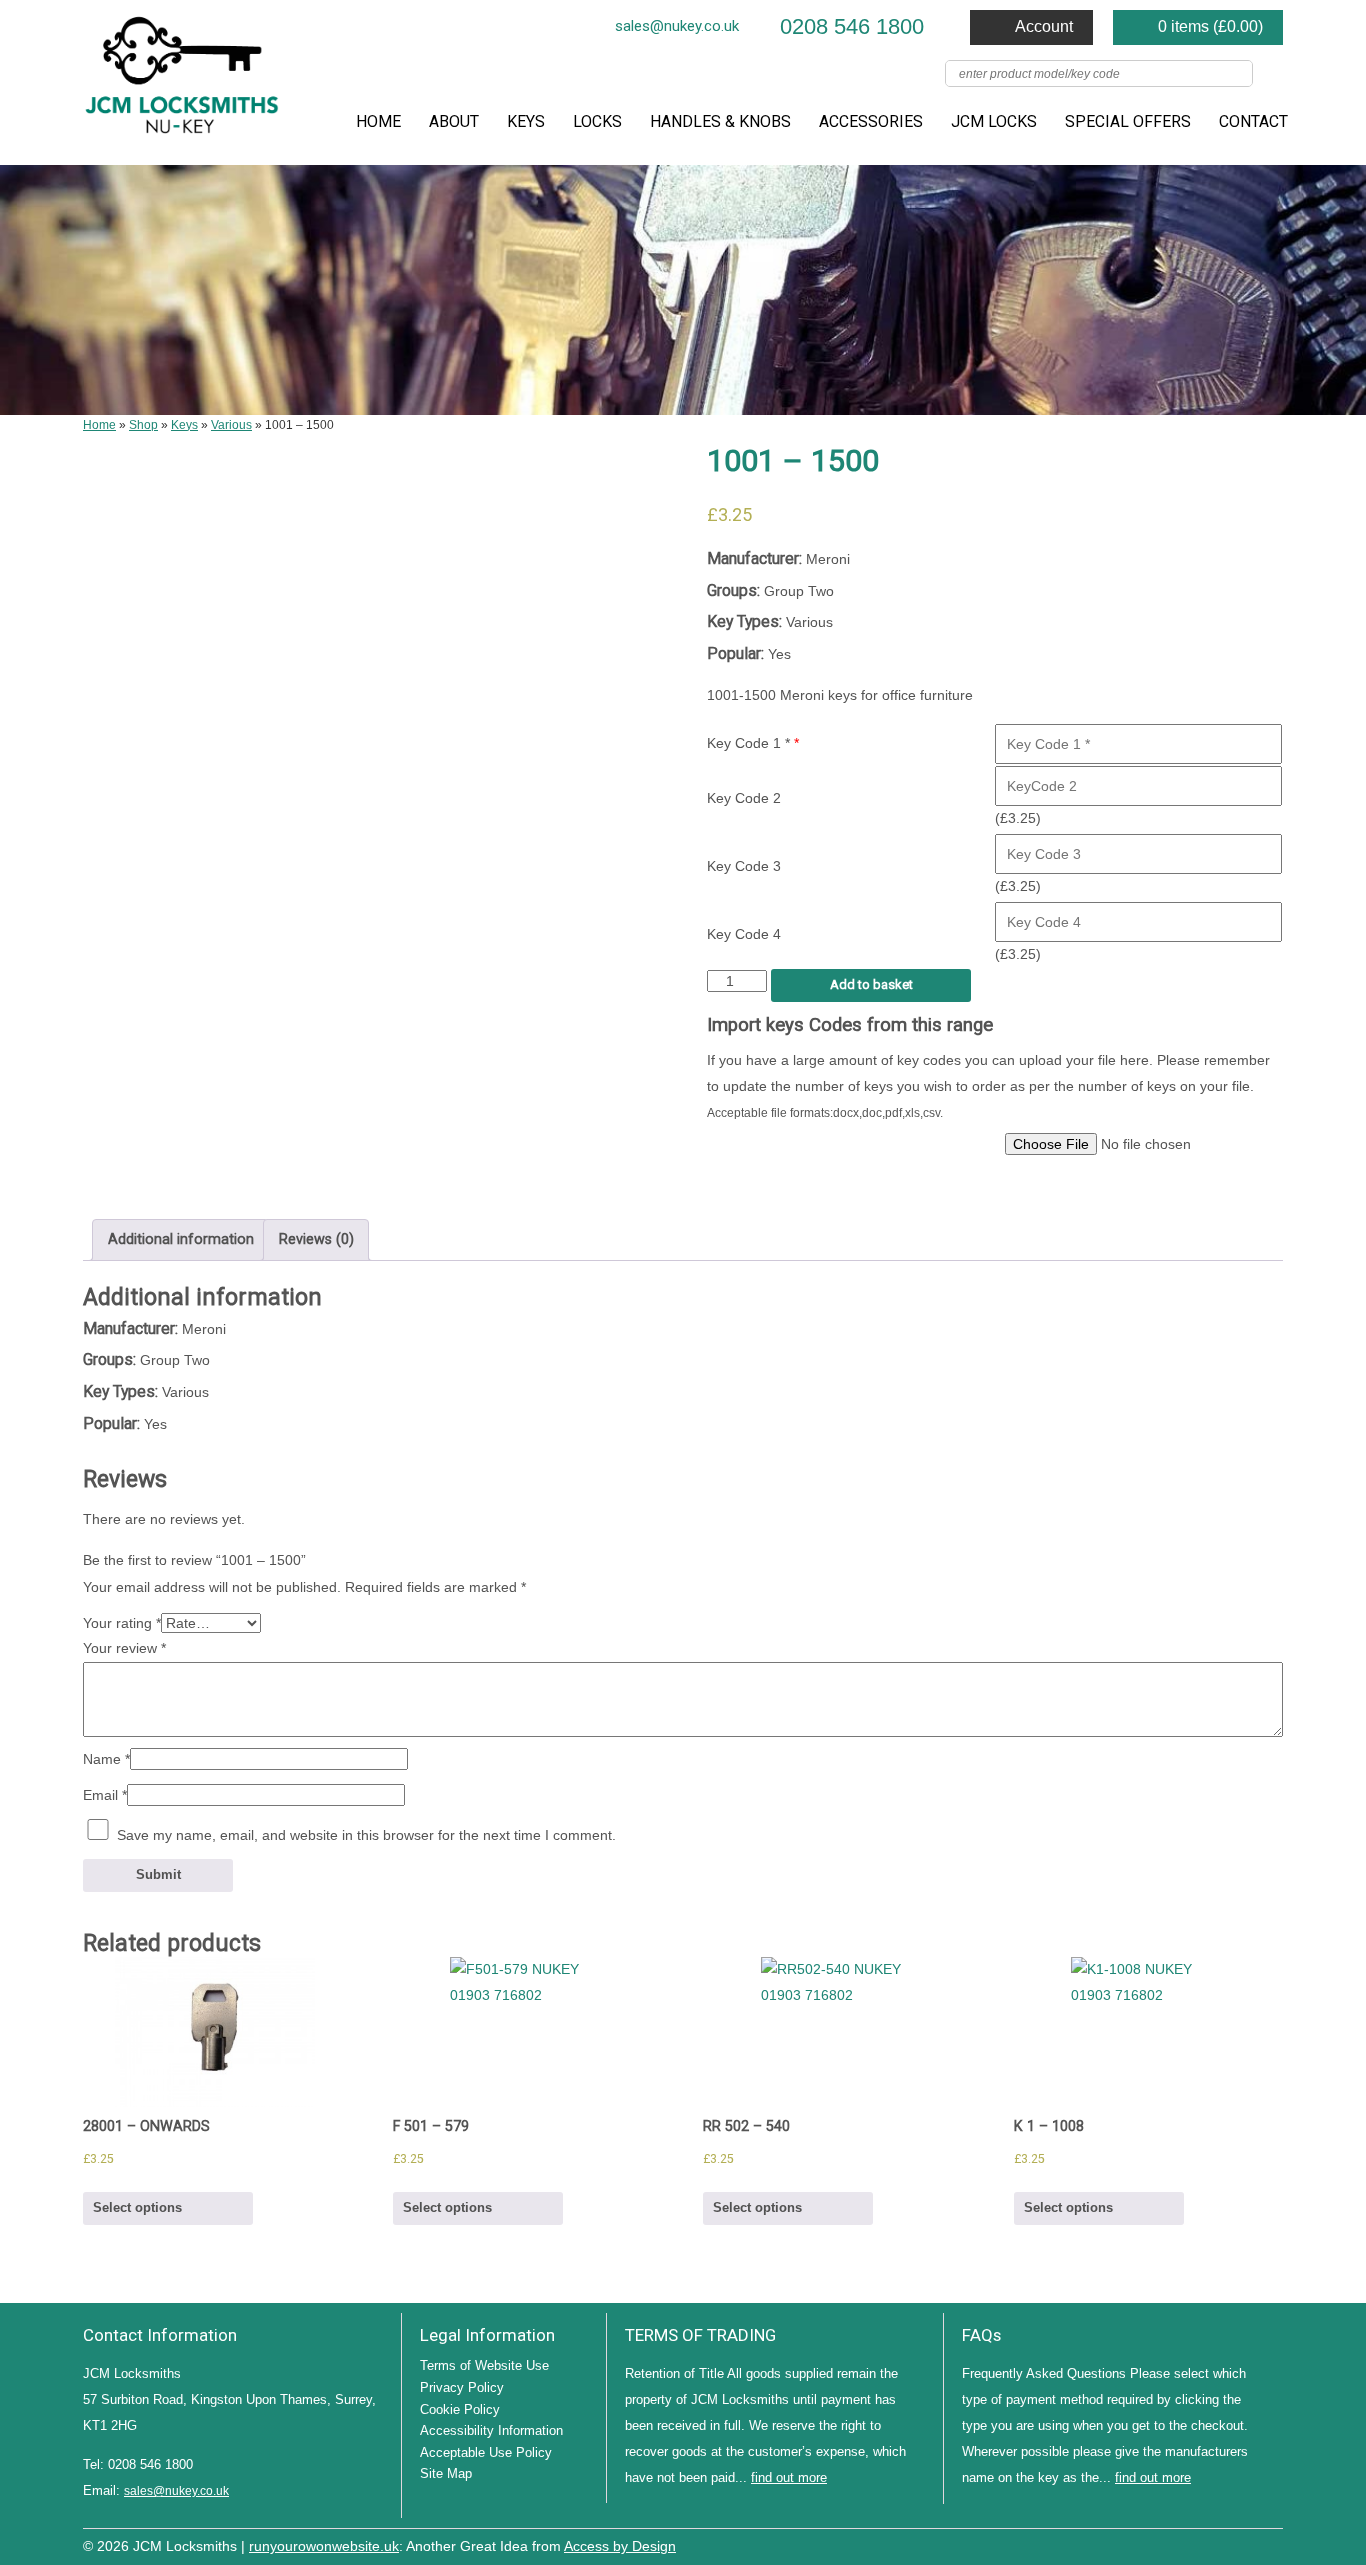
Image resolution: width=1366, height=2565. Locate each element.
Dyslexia (1243, 2544)
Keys (526, 121)
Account (1044, 26)
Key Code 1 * (753, 743)
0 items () (1210, 26)
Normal (1183, 2544)
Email (105, 1795)
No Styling (1273, 2544)
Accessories (871, 121)
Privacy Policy (462, 2387)
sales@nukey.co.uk (677, 26)
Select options (137, 2207)
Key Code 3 (744, 866)
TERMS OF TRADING (700, 2335)
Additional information (181, 1239)
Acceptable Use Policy (486, 2452)
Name (106, 1759)
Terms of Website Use (484, 2365)
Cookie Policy (460, 2409)
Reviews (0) (316, 1239)
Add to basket (871, 984)
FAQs (981, 2335)
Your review (124, 1648)
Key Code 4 (744, 934)
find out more (789, 2477)
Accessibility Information (491, 2430)
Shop (143, 425)
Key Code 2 (744, 798)
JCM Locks (994, 121)
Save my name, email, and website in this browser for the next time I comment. (366, 1835)
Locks (597, 121)
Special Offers (1128, 121)
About (454, 121)
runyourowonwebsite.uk (324, 2546)
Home (378, 121)
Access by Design (620, 2546)
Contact (1253, 121)
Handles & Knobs (720, 121)
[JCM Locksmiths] (183, 82)
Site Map (446, 2473)
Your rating (122, 1623)
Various (231, 425)
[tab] (180, 1240)
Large (1213, 2544)
